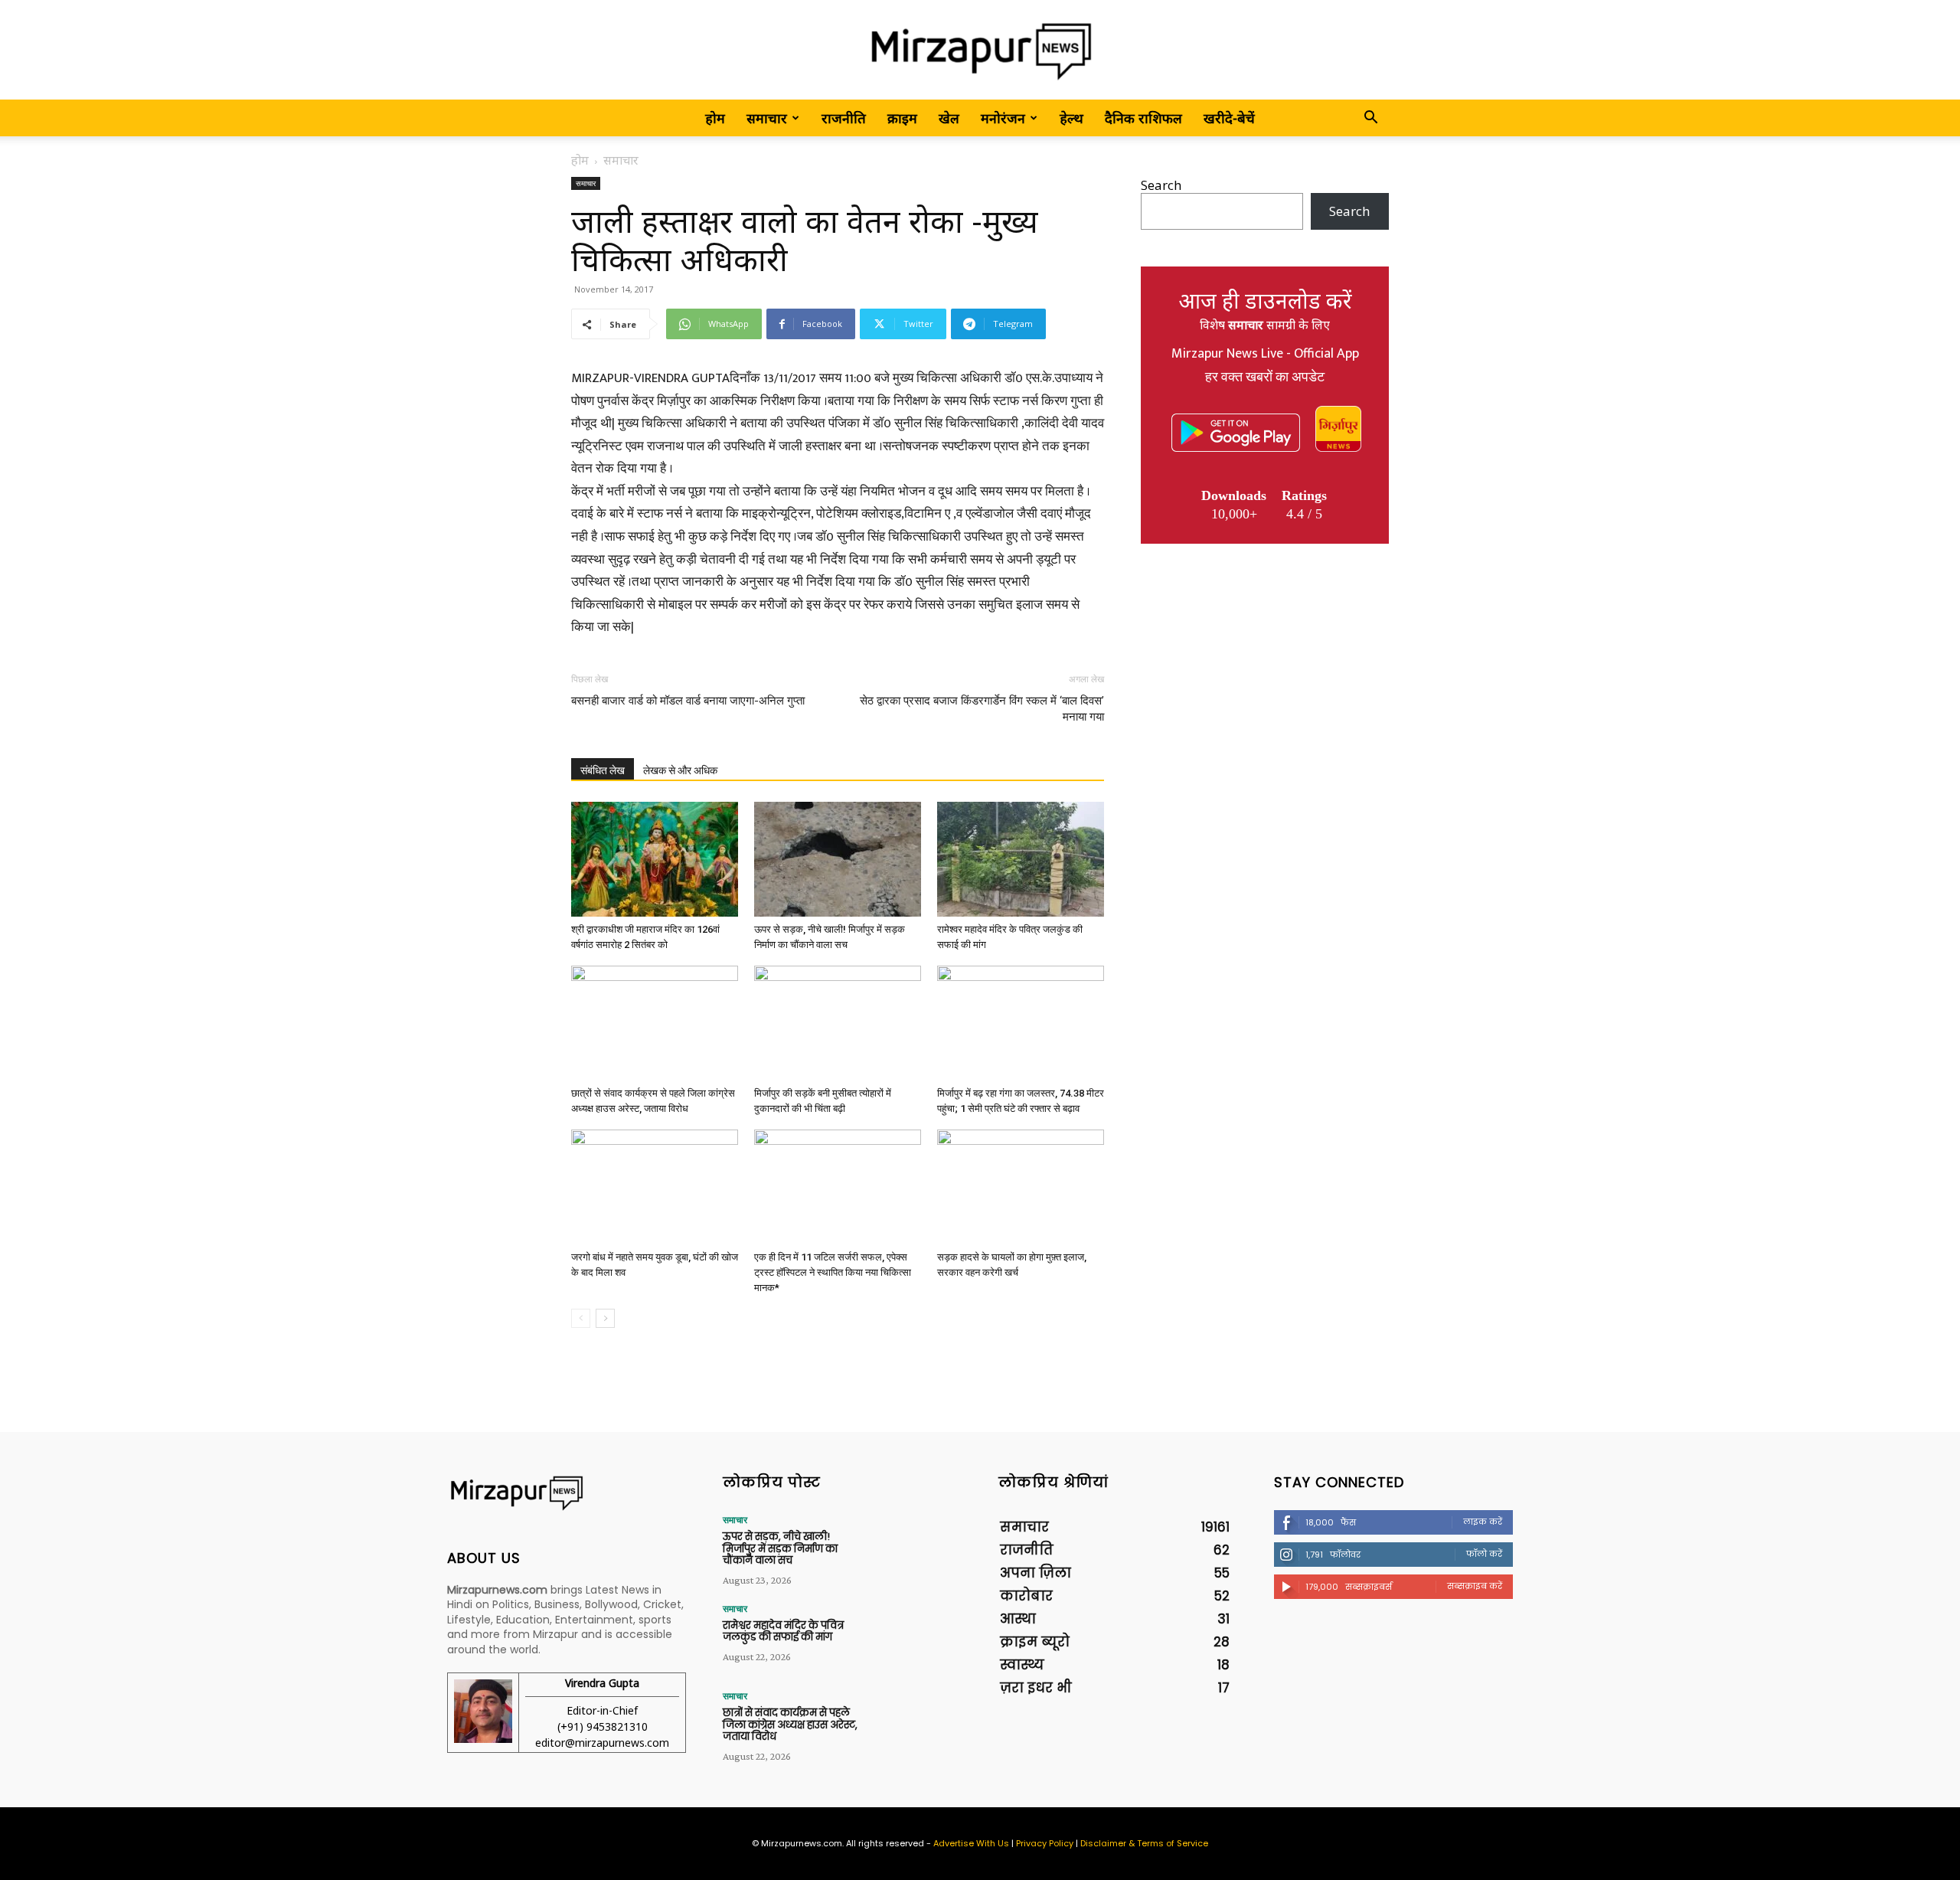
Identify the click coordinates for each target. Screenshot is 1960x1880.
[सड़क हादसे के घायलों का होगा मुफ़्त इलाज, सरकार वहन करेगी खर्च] (1021, 1187)
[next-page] (605, 1318)
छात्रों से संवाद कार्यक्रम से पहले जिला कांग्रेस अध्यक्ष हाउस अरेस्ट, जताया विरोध (790, 1725)
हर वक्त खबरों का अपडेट (1265, 378)
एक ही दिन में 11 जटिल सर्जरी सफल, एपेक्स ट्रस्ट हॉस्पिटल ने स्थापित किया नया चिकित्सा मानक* (833, 1272)
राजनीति (844, 118)
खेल (949, 118)
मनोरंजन (1003, 118)
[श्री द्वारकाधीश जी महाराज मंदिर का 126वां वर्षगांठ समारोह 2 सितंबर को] (655, 859)
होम (715, 118)
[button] (1370, 118)
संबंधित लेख (603, 770)
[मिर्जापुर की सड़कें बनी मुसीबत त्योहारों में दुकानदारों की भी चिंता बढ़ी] (838, 1023)
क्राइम (902, 118)
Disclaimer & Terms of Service (1144, 1843)
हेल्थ (1071, 118)
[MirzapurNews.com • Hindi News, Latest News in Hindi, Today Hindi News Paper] (980, 51)
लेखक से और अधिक (680, 770)
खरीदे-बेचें (1229, 118)
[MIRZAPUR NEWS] (567, 1493)
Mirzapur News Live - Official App (1265, 354)
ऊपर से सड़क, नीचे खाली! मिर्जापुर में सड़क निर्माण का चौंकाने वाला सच (780, 1548)
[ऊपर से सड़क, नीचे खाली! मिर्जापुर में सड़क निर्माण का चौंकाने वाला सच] (838, 859)
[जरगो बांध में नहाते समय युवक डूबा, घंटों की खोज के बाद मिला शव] (655, 1187)
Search (1161, 185)
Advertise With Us (971, 1843)
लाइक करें (1483, 1522)
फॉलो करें (1484, 1554)
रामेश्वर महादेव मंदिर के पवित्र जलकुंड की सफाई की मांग (783, 1632)
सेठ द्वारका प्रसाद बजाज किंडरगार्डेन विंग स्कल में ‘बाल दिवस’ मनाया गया (982, 709)
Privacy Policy (1045, 1843)
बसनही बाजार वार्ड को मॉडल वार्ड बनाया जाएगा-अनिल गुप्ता (688, 701)
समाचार (767, 118)
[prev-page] (581, 1318)
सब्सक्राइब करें (1475, 1586)
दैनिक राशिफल (1143, 118)
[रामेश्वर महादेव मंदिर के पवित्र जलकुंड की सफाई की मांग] (1021, 859)
